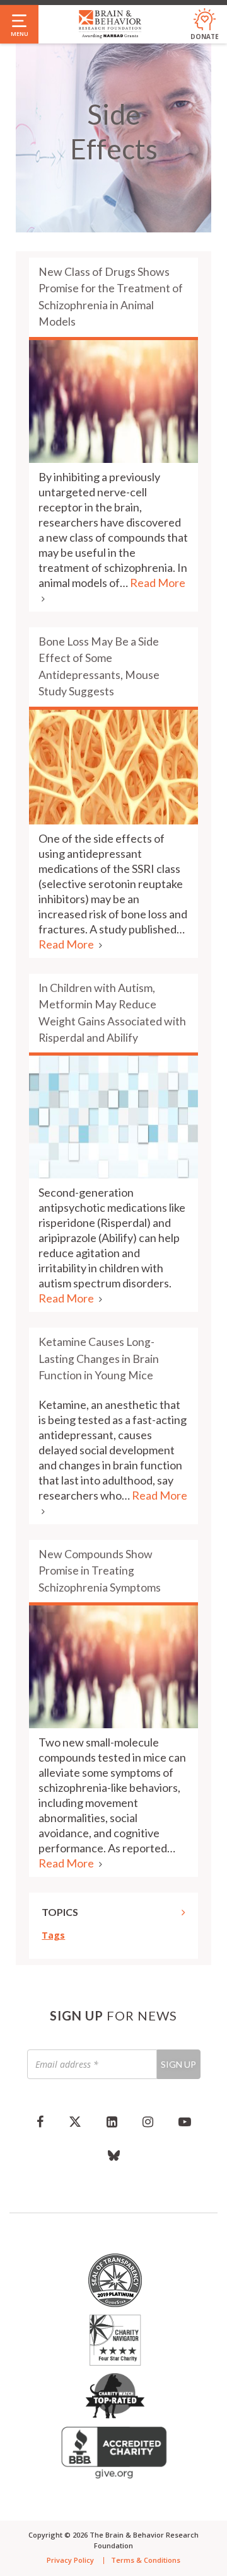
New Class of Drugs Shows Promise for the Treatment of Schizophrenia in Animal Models (111, 297)
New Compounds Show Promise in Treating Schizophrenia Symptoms (100, 1571)
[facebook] (40, 2121)
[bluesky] (114, 2155)
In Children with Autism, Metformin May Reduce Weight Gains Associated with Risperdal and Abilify (112, 1013)
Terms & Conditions (146, 2560)
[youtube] (185, 2121)
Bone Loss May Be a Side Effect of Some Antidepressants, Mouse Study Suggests (99, 666)
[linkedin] (112, 2121)
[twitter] (75, 2121)
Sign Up (178, 2064)
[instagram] (148, 2121)
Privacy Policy (70, 2560)
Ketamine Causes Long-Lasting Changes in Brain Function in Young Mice (99, 1359)
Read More (67, 944)
